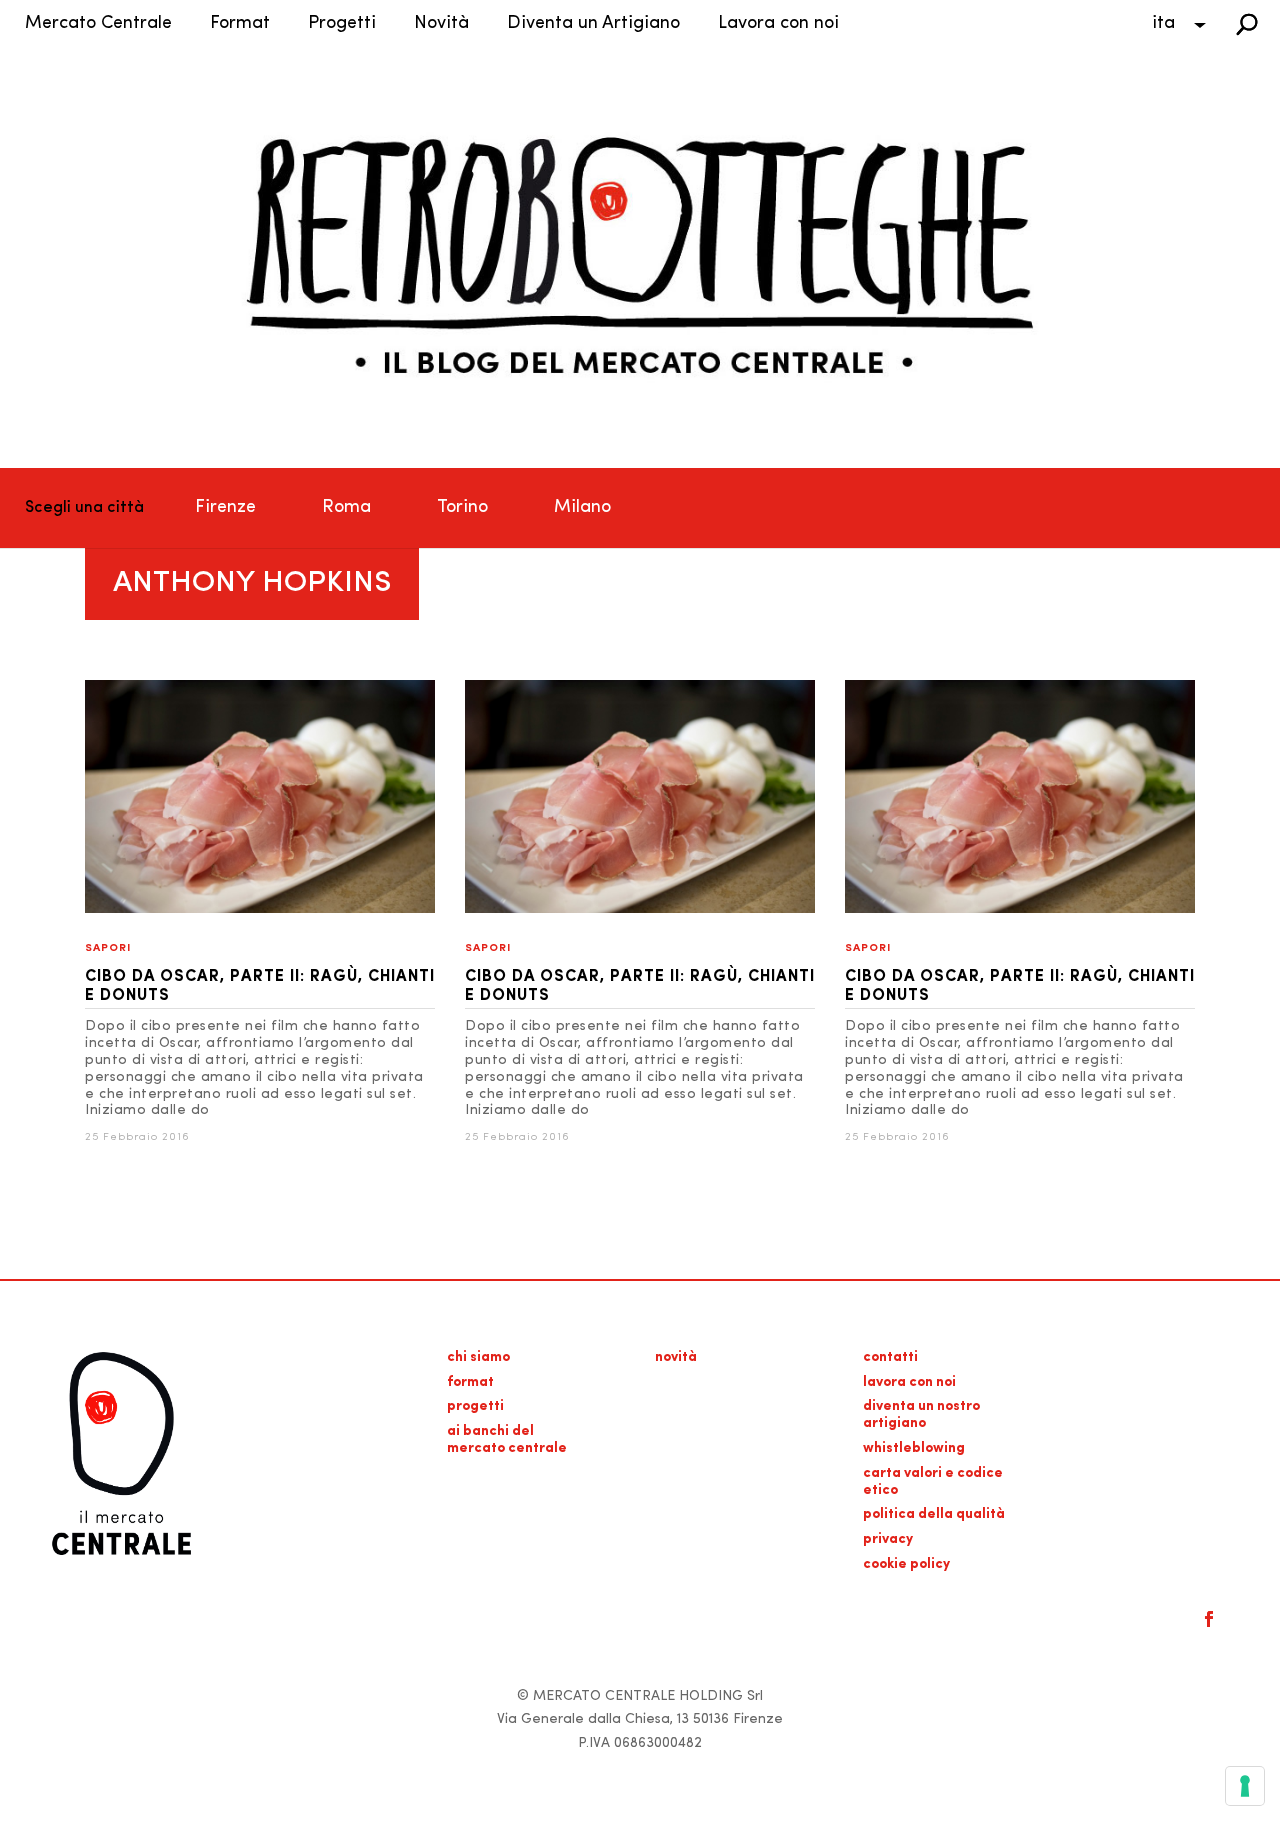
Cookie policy (906, 1564)
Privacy (888, 1539)
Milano (582, 508)
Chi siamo (478, 1357)
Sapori (108, 948)
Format (240, 24)
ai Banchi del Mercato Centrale (507, 1440)
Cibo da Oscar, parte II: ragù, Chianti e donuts (260, 986)
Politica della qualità (934, 1514)
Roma (346, 508)
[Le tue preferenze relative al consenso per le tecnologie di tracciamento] (1245, 1786)
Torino (462, 508)
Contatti (890, 1357)
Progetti (342, 24)
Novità (441, 24)
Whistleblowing (914, 1448)
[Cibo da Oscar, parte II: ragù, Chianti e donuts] (260, 909)
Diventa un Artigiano (593, 24)
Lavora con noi (778, 24)
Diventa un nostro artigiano (921, 1415)
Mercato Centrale (98, 24)
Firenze (225, 508)
